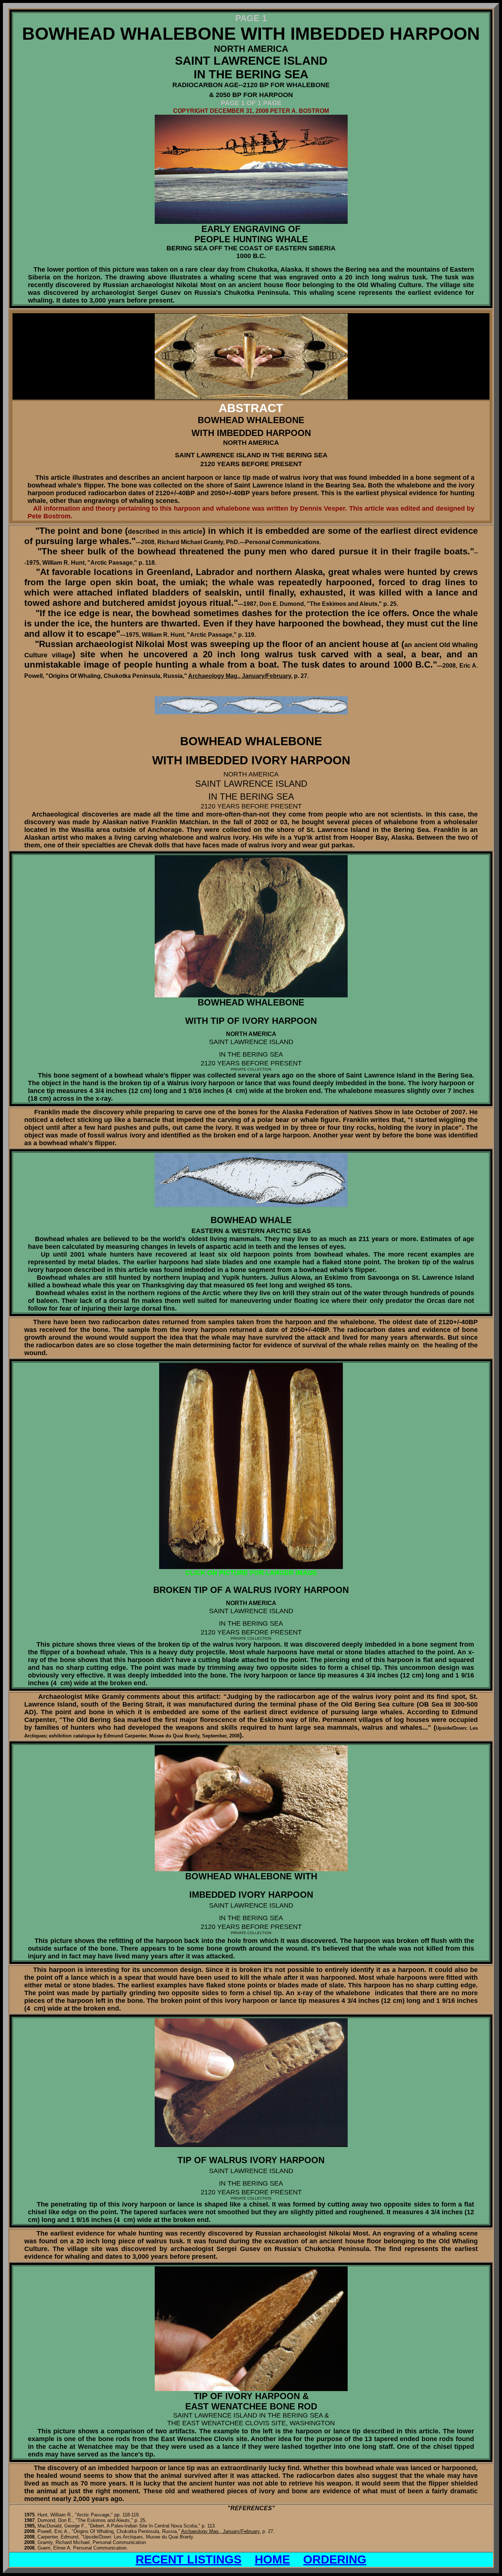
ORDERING (335, 2559)
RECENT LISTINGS (189, 2559)
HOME (272, 2559)
